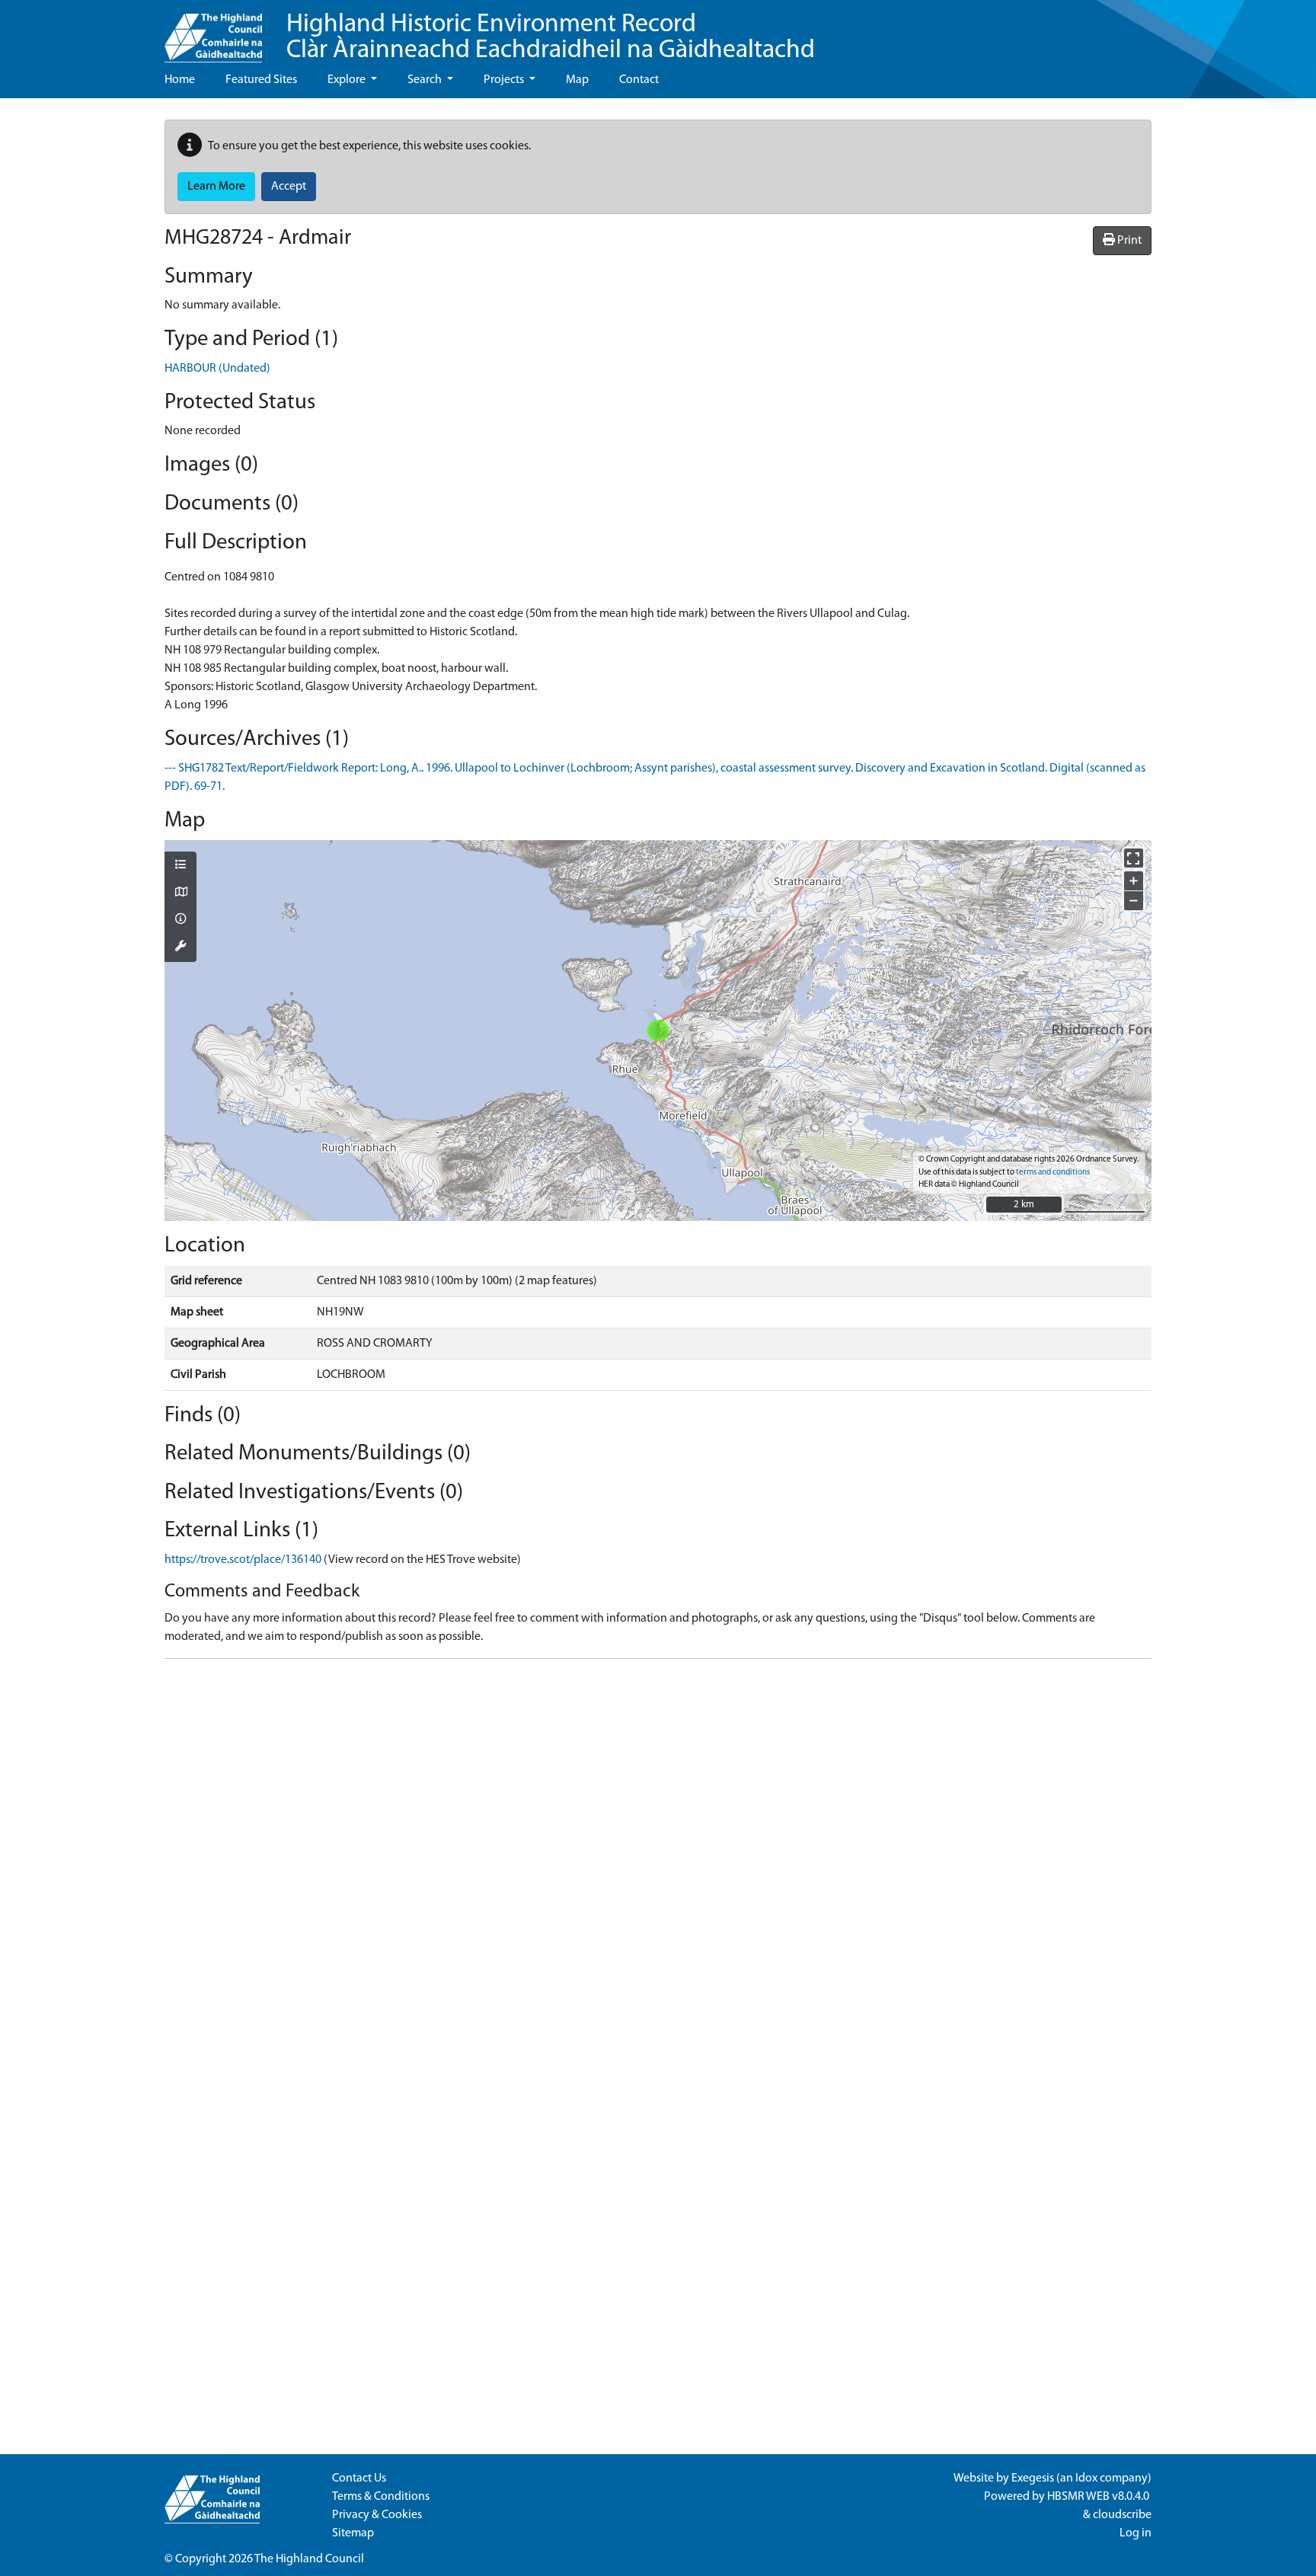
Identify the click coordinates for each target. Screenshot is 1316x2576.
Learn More (216, 187)
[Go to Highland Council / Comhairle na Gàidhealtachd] (213, 31)
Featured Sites (261, 80)
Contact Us (359, 2479)
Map (577, 80)
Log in (1136, 2533)
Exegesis (1033, 2479)
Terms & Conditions (381, 2497)
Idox (1086, 2479)
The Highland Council (309, 2559)
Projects (505, 80)
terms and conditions (1053, 1173)
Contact (639, 80)
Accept (289, 187)
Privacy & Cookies (377, 2515)
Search (426, 80)
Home (180, 80)
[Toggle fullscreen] (1134, 858)
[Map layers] (180, 866)
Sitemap (353, 2533)
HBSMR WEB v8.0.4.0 (1099, 2497)
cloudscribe (1122, 2515)
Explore (348, 80)
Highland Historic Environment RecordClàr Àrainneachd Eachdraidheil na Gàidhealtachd (551, 38)
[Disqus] (658, 1862)
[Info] (180, 920)
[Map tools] (180, 948)
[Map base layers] (180, 893)
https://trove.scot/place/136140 (243, 1560)
